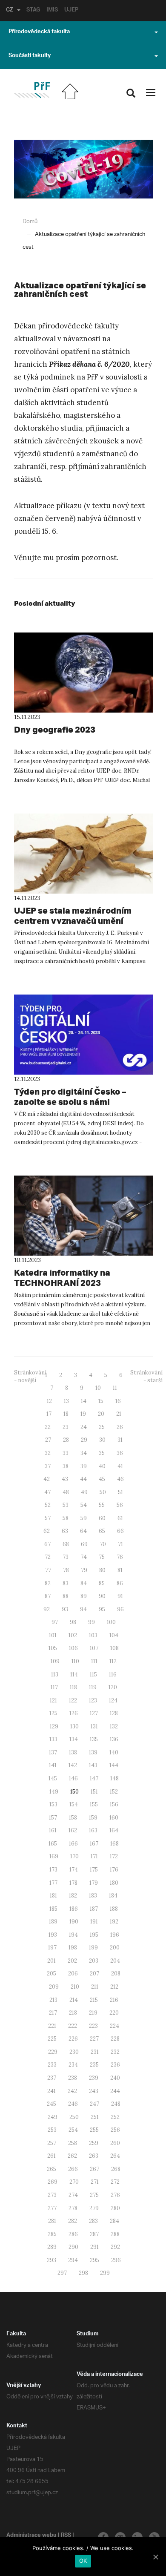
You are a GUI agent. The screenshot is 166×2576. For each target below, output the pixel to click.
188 (114, 1909)
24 (84, 1427)
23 (66, 1427)
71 (120, 1544)
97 (55, 1622)
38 (66, 1466)
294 (73, 2260)
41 (120, 1466)
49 (84, 1492)
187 (94, 1909)
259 (94, 2143)
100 (111, 1622)
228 (115, 2039)
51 (120, 1492)
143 (93, 1765)
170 (74, 1856)
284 (114, 2221)
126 (74, 1713)
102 (73, 1635)
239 (94, 2078)
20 (101, 1414)
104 (114, 1635)
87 (48, 1596)
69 (84, 1544)
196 (115, 1935)
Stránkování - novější (30, 1377)
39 (84, 1466)
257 (52, 2143)
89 (84, 1596)
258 (73, 2143)
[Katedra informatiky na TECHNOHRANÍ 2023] (84, 1216)
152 (114, 1792)
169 (54, 1856)
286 (73, 2234)
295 (94, 2260)
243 (94, 2091)
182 (73, 1896)
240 (115, 2078)
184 (113, 1896)
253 (52, 2130)
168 (114, 1844)
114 (74, 1675)
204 (115, 1961)
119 (93, 1687)
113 (55, 1675)
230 (74, 2052)
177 (53, 1883)
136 (114, 1739)
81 (120, 1570)
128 (114, 1713)
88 (66, 1596)
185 (53, 1909)
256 (115, 2130)
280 (115, 2208)
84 (84, 1583)
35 (102, 1453)
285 (52, 2234)
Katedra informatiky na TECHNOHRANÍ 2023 (62, 1278)
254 (73, 2130)
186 (74, 1909)
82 (48, 1583)
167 (94, 1844)
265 (52, 2169)
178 (73, 1883)
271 (95, 2182)
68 (66, 1544)
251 (95, 2117)
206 (73, 1974)
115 (93, 1675)
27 (48, 1440)
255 (94, 2130)
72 (48, 1557)
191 (94, 1922)
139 (93, 1752)
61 (120, 1518)
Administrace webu (31, 2536)
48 (66, 1492)
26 (120, 1427)
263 (94, 2156)
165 (53, 1844)
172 (114, 1856)
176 (114, 1870)
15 (101, 1401)
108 (114, 1648)
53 (66, 1505)
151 (94, 1792)
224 (114, 2026)
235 (94, 2065)
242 (72, 2091)
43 (65, 1479)
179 (94, 1883)
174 (74, 1870)
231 (95, 2052)
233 (52, 2065)
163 (93, 1830)
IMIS (52, 11)
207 (94, 1974)
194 (73, 1935)
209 (54, 1987)
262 (72, 2156)
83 (66, 1583)
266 (73, 2169)
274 (73, 2195)
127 (94, 1713)
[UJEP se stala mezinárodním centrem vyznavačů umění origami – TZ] (84, 854)
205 (52, 1974)
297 (62, 2273)
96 (120, 1609)
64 (83, 1531)
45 (102, 1479)
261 (52, 2156)
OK (83, 2561)
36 (120, 1453)
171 (94, 1856)
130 (74, 1726)
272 (115, 2182)
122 (73, 1701)
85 (102, 1583)
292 (115, 2247)
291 (94, 2247)
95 (102, 1609)
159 (93, 1818)
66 (120, 1531)
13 (66, 1401)
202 (72, 1961)
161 (53, 1830)
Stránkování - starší (146, 1377)
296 (116, 2260)
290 (73, 2247)
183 (93, 1896)
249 (53, 2117)
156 (114, 1804)
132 (114, 1726)
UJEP (71, 11)
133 (53, 1739)
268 (116, 2169)
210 (75, 1987)
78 (66, 1570)
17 (49, 1414)
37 (48, 1466)
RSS (66, 2536)
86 (120, 1583)
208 (116, 1974)
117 (54, 1687)
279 (94, 2208)
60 (102, 1518)
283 (93, 2221)
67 (47, 1544)
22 (48, 1427)
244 (115, 2091)
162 (73, 1830)
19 (83, 1414)
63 (65, 1531)
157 (53, 1818)
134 (74, 1739)
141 (53, 1765)
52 (48, 1505)
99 (92, 1622)
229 (53, 2052)
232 (115, 2052)
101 (53, 1635)
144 (114, 1765)
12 (49, 1401)
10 (98, 1388)
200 (115, 1948)
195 (94, 1935)
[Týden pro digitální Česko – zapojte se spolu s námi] (84, 1035)
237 (52, 2078)
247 (94, 2104)
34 (84, 1453)
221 (52, 2026)
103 (93, 1635)
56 (120, 1505)
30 (102, 1440)
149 (54, 1792)
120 (113, 1687)
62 (47, 1531)
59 (84, 1518)
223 (93, 2026)
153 (53, 1804)
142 (73, 1765)
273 (52, 2195)
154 (74, 1804)
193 (53, 1935)
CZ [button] (10, 11)
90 (102, 1596)
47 (47, 1492)
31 (120, 1440)
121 (53, 1701)
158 (73, 1818)
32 (48, 1453)
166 (73, 1844)
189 (53, 1922)
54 (84, 1505)
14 (84, 1401)
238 (73, 2078)
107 (94, 1648)
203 (94, 1961)
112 (113, 1661)
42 (47, 1479)
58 (66, 1518)
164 (114, 1830)
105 (53, 1648)
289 (52, 2247)
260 (115, 2143)
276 (115, 2195)
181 (53, 1896)
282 (73, 2221)
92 (47, 1609)
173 (53, 1870)
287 (94, 2234)
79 (84, 1570)
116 (113, 1675)
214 (74, 2000)
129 (54, 1726)
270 (74, 2182)
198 (73, 1948)
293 (52, 2260)
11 (115, 1388)
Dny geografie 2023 (55, 729)
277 (52, 2208)
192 (114, 1922)
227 (94, 2039)
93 (65, 1609)
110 (75, 1661)
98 (73, 1622)
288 (115, 2234)
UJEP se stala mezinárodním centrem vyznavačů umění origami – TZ (73, 921)
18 (66, 1414)
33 (66, 1453)
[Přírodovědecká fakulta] (32, 90)
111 (94, 1661)
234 (73, 2065)
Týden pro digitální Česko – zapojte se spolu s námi (70, 1097)
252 (115, 2117)
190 (74, 1922)
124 (113, 1701)
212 (114, 1987)
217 (53, 2013)
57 (48, 1518)
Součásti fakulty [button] (30, 56)
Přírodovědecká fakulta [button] (39, 32)
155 (94, 1804)
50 (103, 1492)
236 (115, 2065)
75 (102, 1557)
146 (73, 1778)
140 (114, 1752)
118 (73, 1687)
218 (73, 2013)
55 (102, 1505)
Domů (30, 222)
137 (53, 1752)
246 (73, 2104)
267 (94, 2169)
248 (116, 2104)
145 (53, 1778)
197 (52, 1948)
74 (84, 1557)
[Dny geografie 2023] (84, 673)
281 (52, 2221)
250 (74, 2117)
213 (53, 2000)
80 (102, 1570)
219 (93, 2013)
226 (73, 2039)
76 (120, 1557)
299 (105, 2273)
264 (115, 2156)
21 (119, 1414)
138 (73, 1752)
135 (94, 1739)
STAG (33, 11)
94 (83, 1609)
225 (52, 2039)
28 (66, 1440)
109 (55, 1661)
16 (118, 1401)
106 (73, 1648)
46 (120, 1479)
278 (73, 2208)
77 (48, 1570)
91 (120, 1596)
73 (66, 1557)
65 (102, 1531)
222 (73, 2026)
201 (52, 1961)
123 (93, 1701)
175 (94, 1870)
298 (83, 2273)
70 (103, 1544)
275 (94, 2195)
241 (52, 2091)
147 (94, 1778)
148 (114, 1778)
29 (84, 1440)
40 (102, 1466)
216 (114, 2000)
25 (102, 1427)
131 (94, 1726)
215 (94, 2000)
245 (52, 2104)
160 (114, 1818)
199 (93, 1948)
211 (95, 1987)
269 (53, 2182)
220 (114, 2013)
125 (53, 1713)
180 (114, 1883)
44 (83, 1479)
